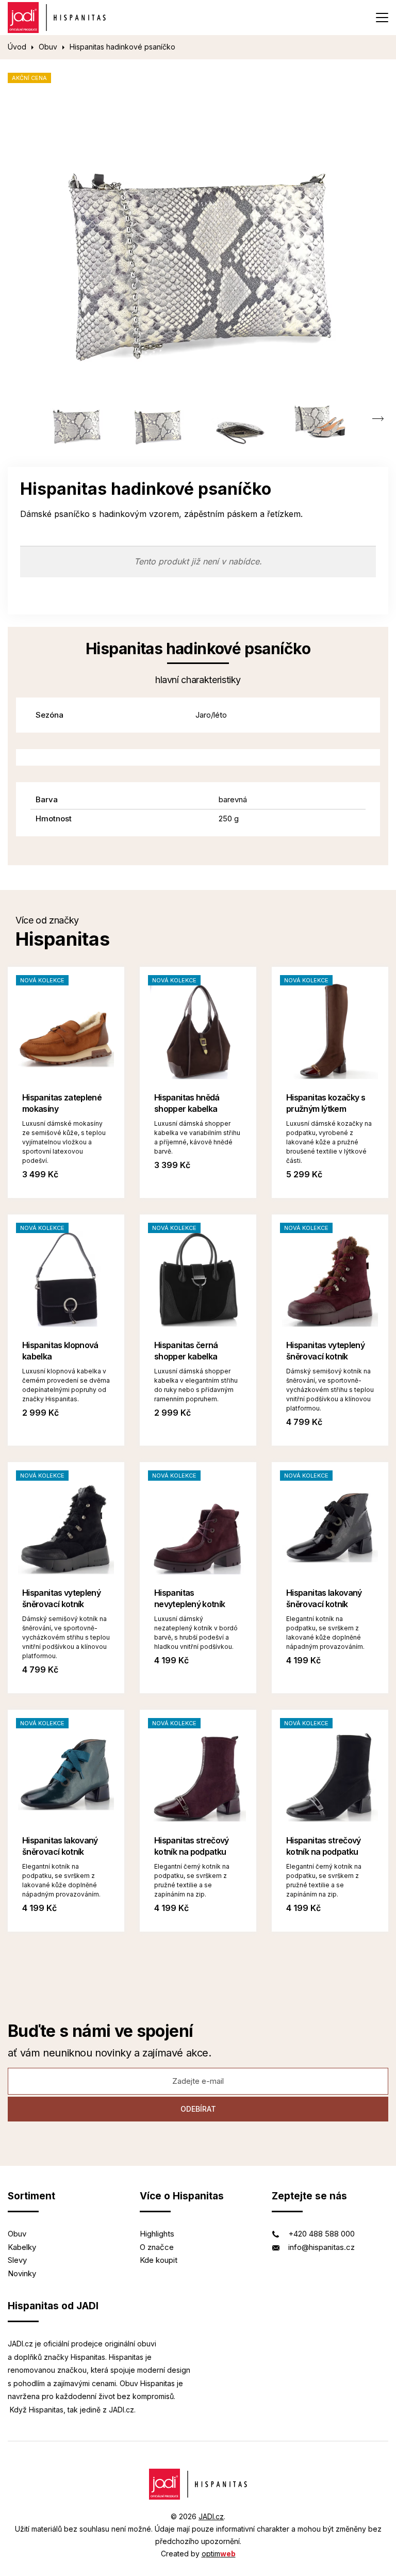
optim (219, 2554)
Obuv (48, 47)
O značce (157, 2247)
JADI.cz (211, 2516)
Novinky (22, 2273)
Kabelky (22, 2247)
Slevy (17, 2260)
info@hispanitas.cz (321, 2247)
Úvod (17, 47)
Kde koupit (159, 2260)
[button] (378, 419)
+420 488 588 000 (321, 2234)
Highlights (157, 2234)
